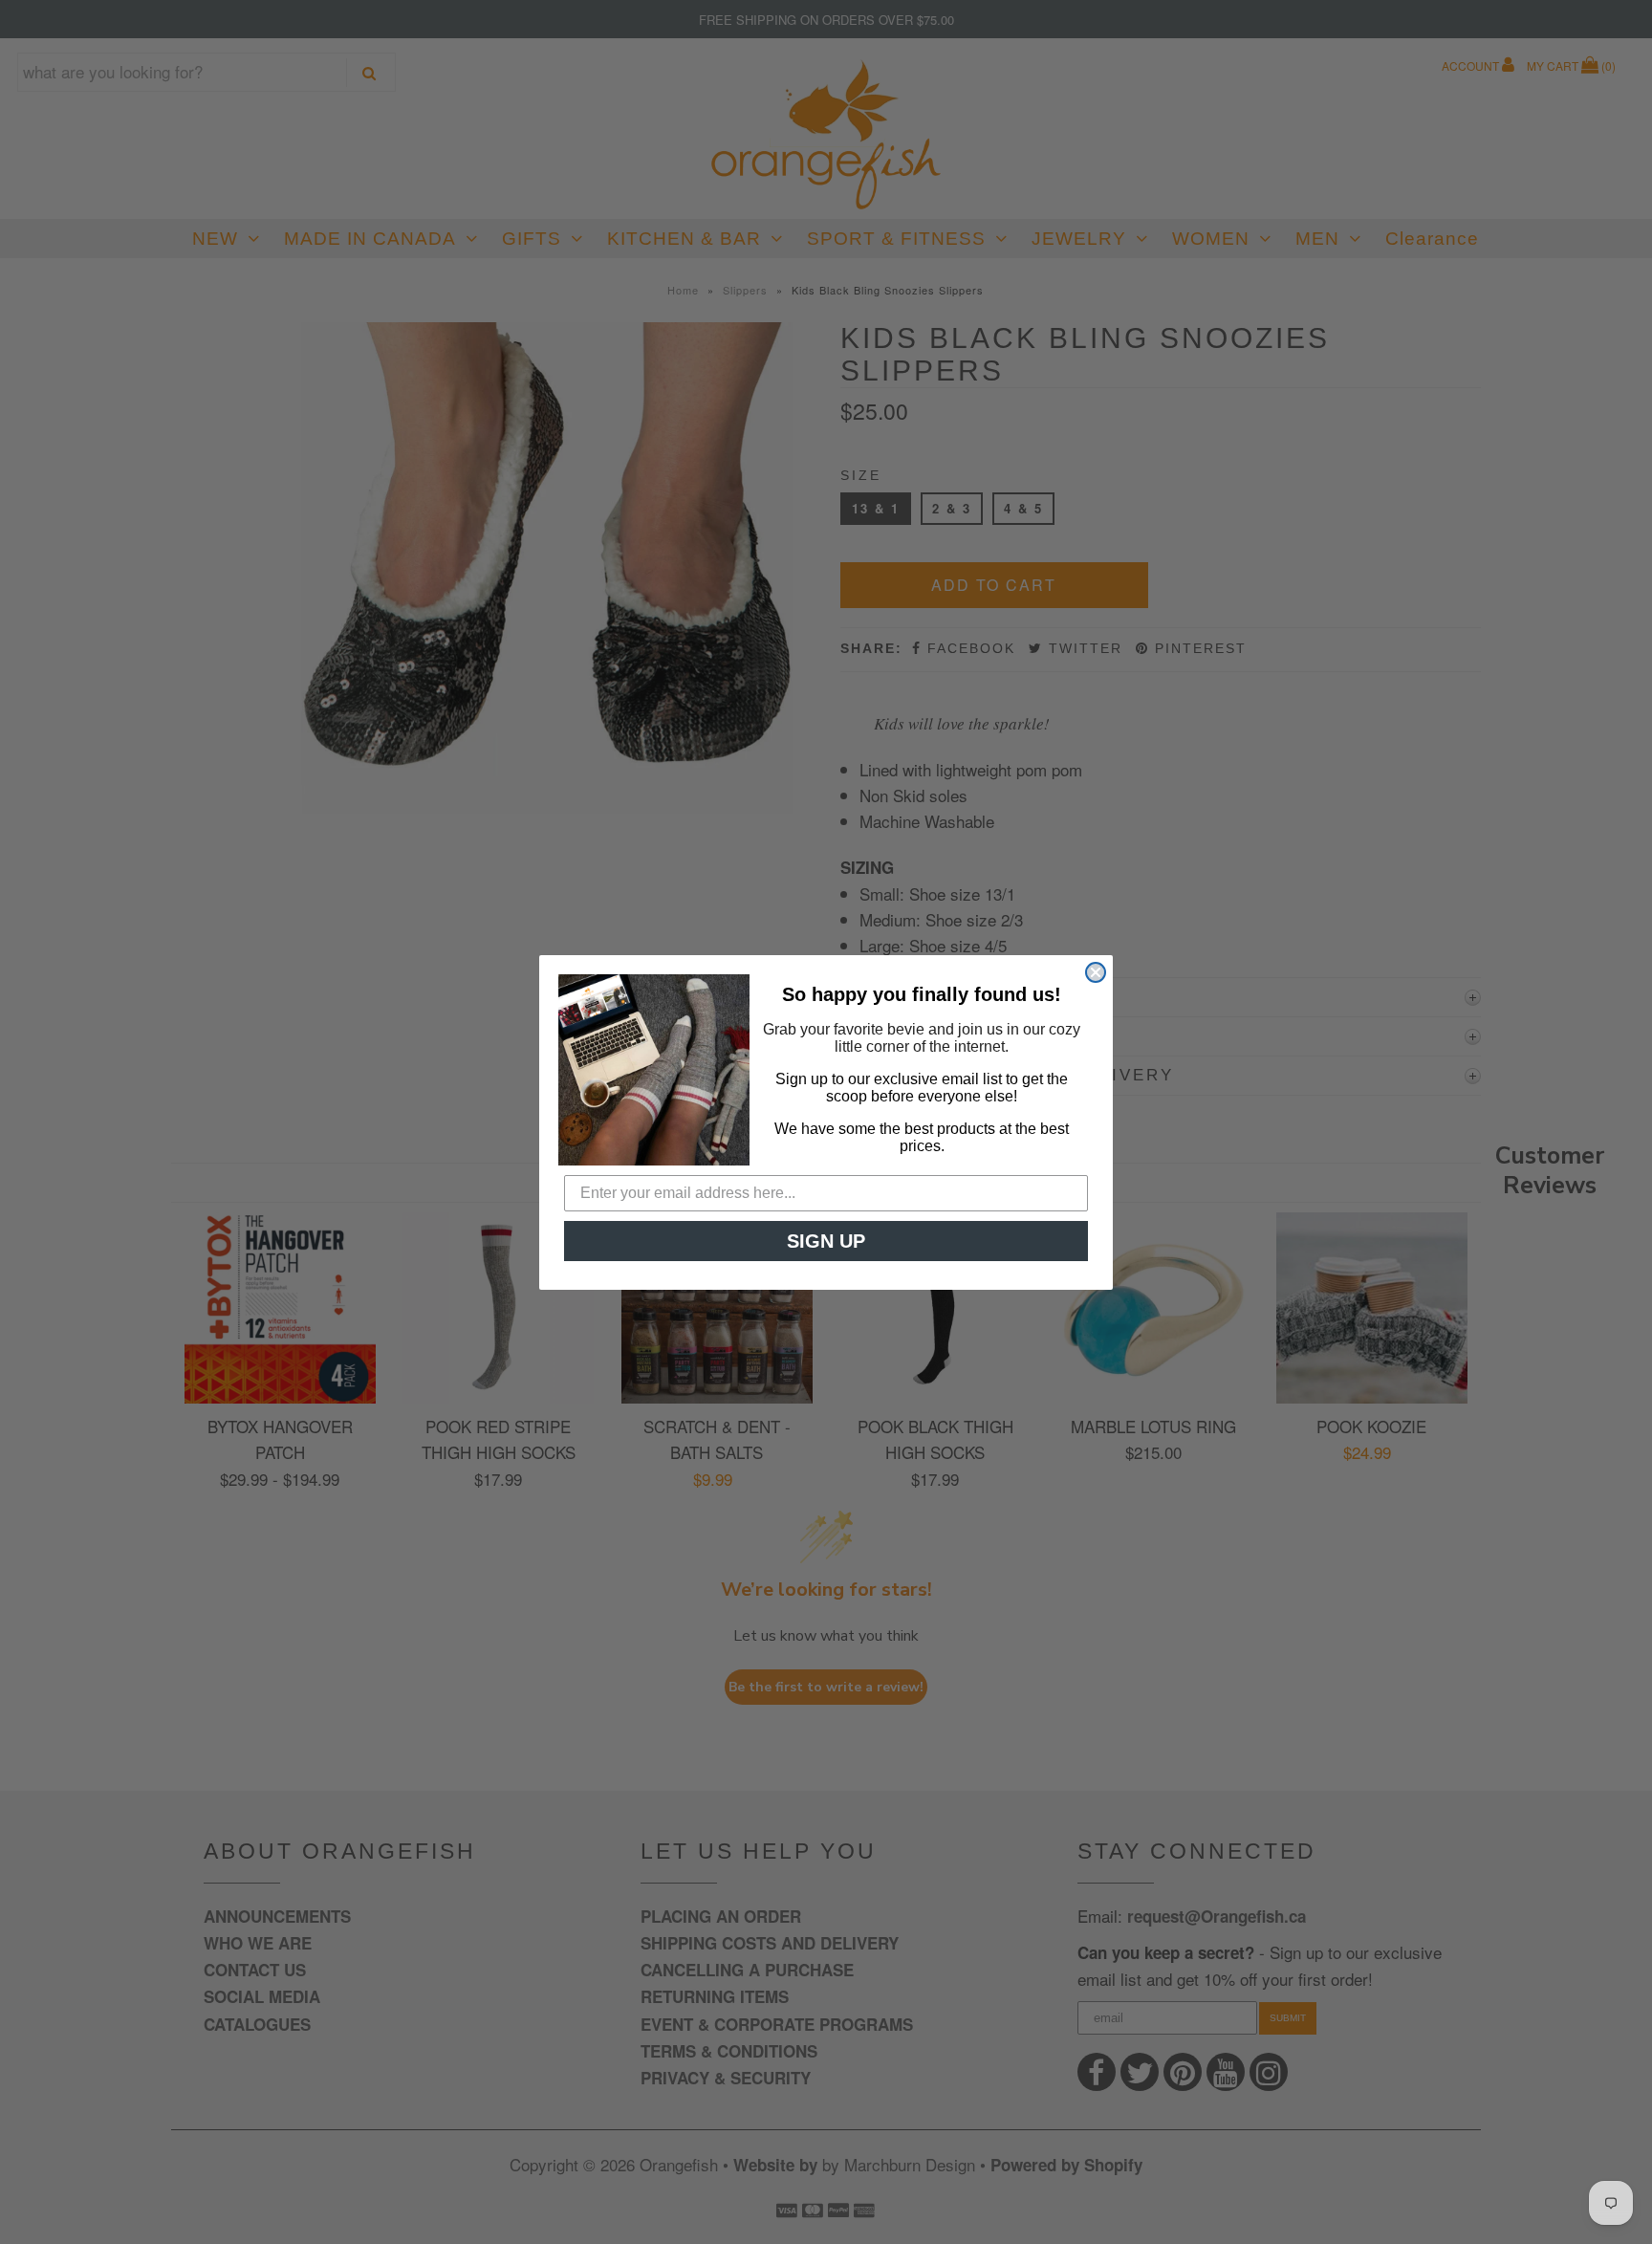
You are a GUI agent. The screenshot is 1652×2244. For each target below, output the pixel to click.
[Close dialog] (1096, 972)
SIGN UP (826, 1241)
